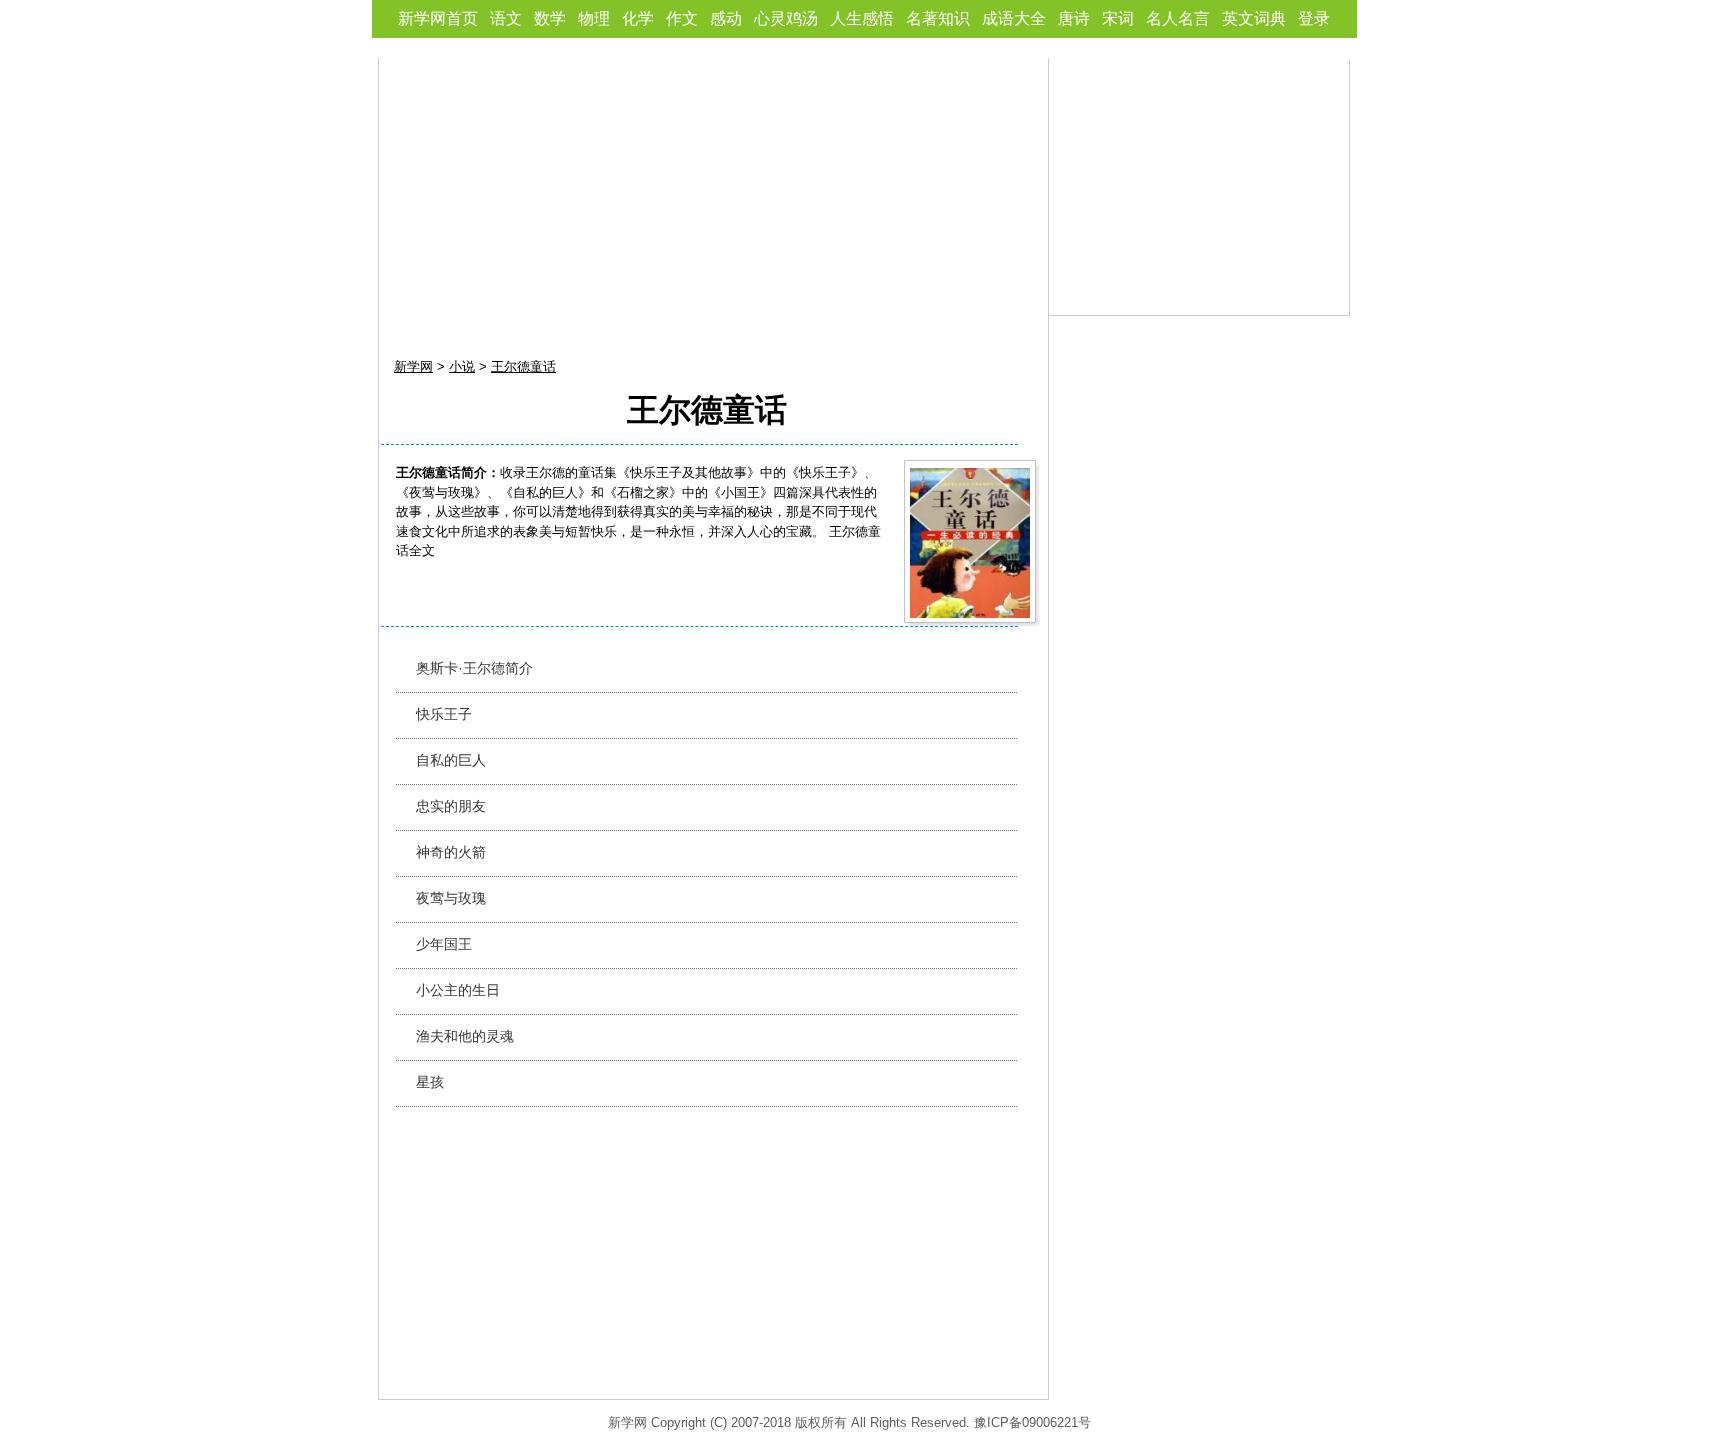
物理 (594, 18)
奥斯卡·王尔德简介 (474, 668)
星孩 (430, 1082)
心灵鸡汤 (786, 18)
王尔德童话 (523, 366)
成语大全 (1014, 18)
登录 (1314, 18)
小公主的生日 (458, 990)
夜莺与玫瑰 (451, 898)
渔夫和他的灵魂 (465, 1036)
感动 (726, 18)
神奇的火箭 (451, 852)
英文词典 (1254, 18)
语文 (506, 18)
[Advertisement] (714, 198)
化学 (638, 18)
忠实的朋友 (451, 806)
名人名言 (1178, 18)
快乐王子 (444, 714)
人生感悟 (862, 18)
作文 (682, 18)
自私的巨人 (451, 760)
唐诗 (1074, 18)
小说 (462, 366)
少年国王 (444, 944)
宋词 (1118, 18)
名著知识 (938, 18)
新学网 (413, 366)
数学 (550, 18)
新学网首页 (438, 18)
